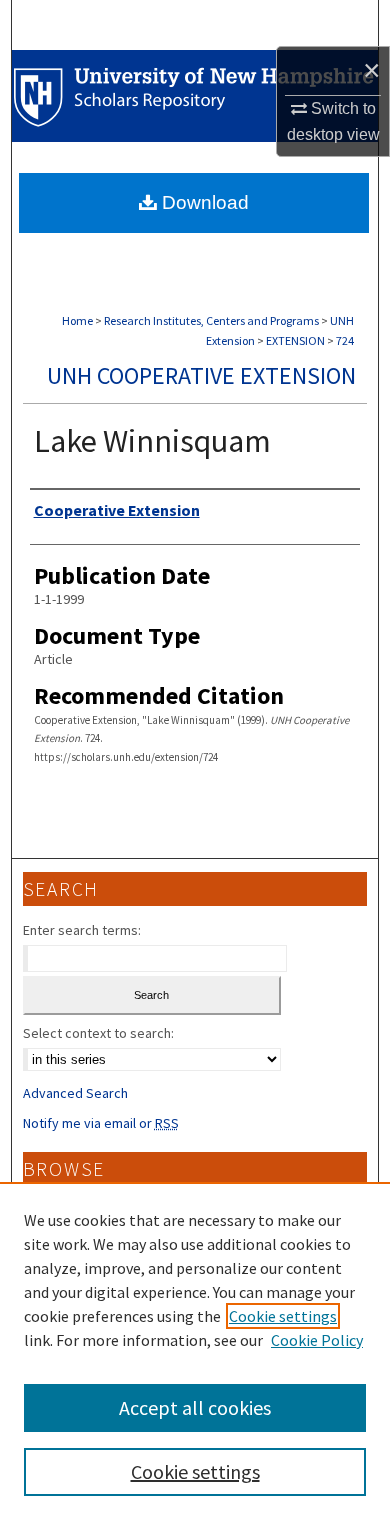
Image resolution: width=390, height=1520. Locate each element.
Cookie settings (283, 1316)
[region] (195, 1351)
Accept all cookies (195, 1407)
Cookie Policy (317, 1340)
